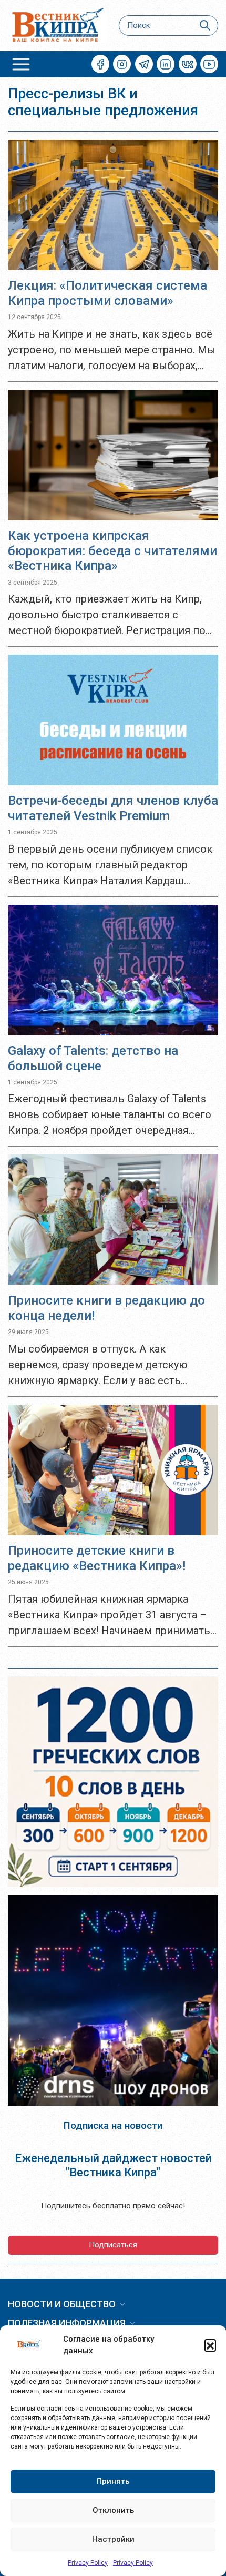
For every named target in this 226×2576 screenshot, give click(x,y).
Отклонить (113, 2510)
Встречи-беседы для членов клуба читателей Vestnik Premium (113, 808)
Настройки (113, 2539)
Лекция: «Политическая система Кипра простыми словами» (107, 293)
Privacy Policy (88, 2563)
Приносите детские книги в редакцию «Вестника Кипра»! (97, 1558)
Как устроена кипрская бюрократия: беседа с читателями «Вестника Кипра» (112, 551)
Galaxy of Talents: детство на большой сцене (93, 1058)
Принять (113, 2481)
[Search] (205, 26)
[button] (210, 2345)
